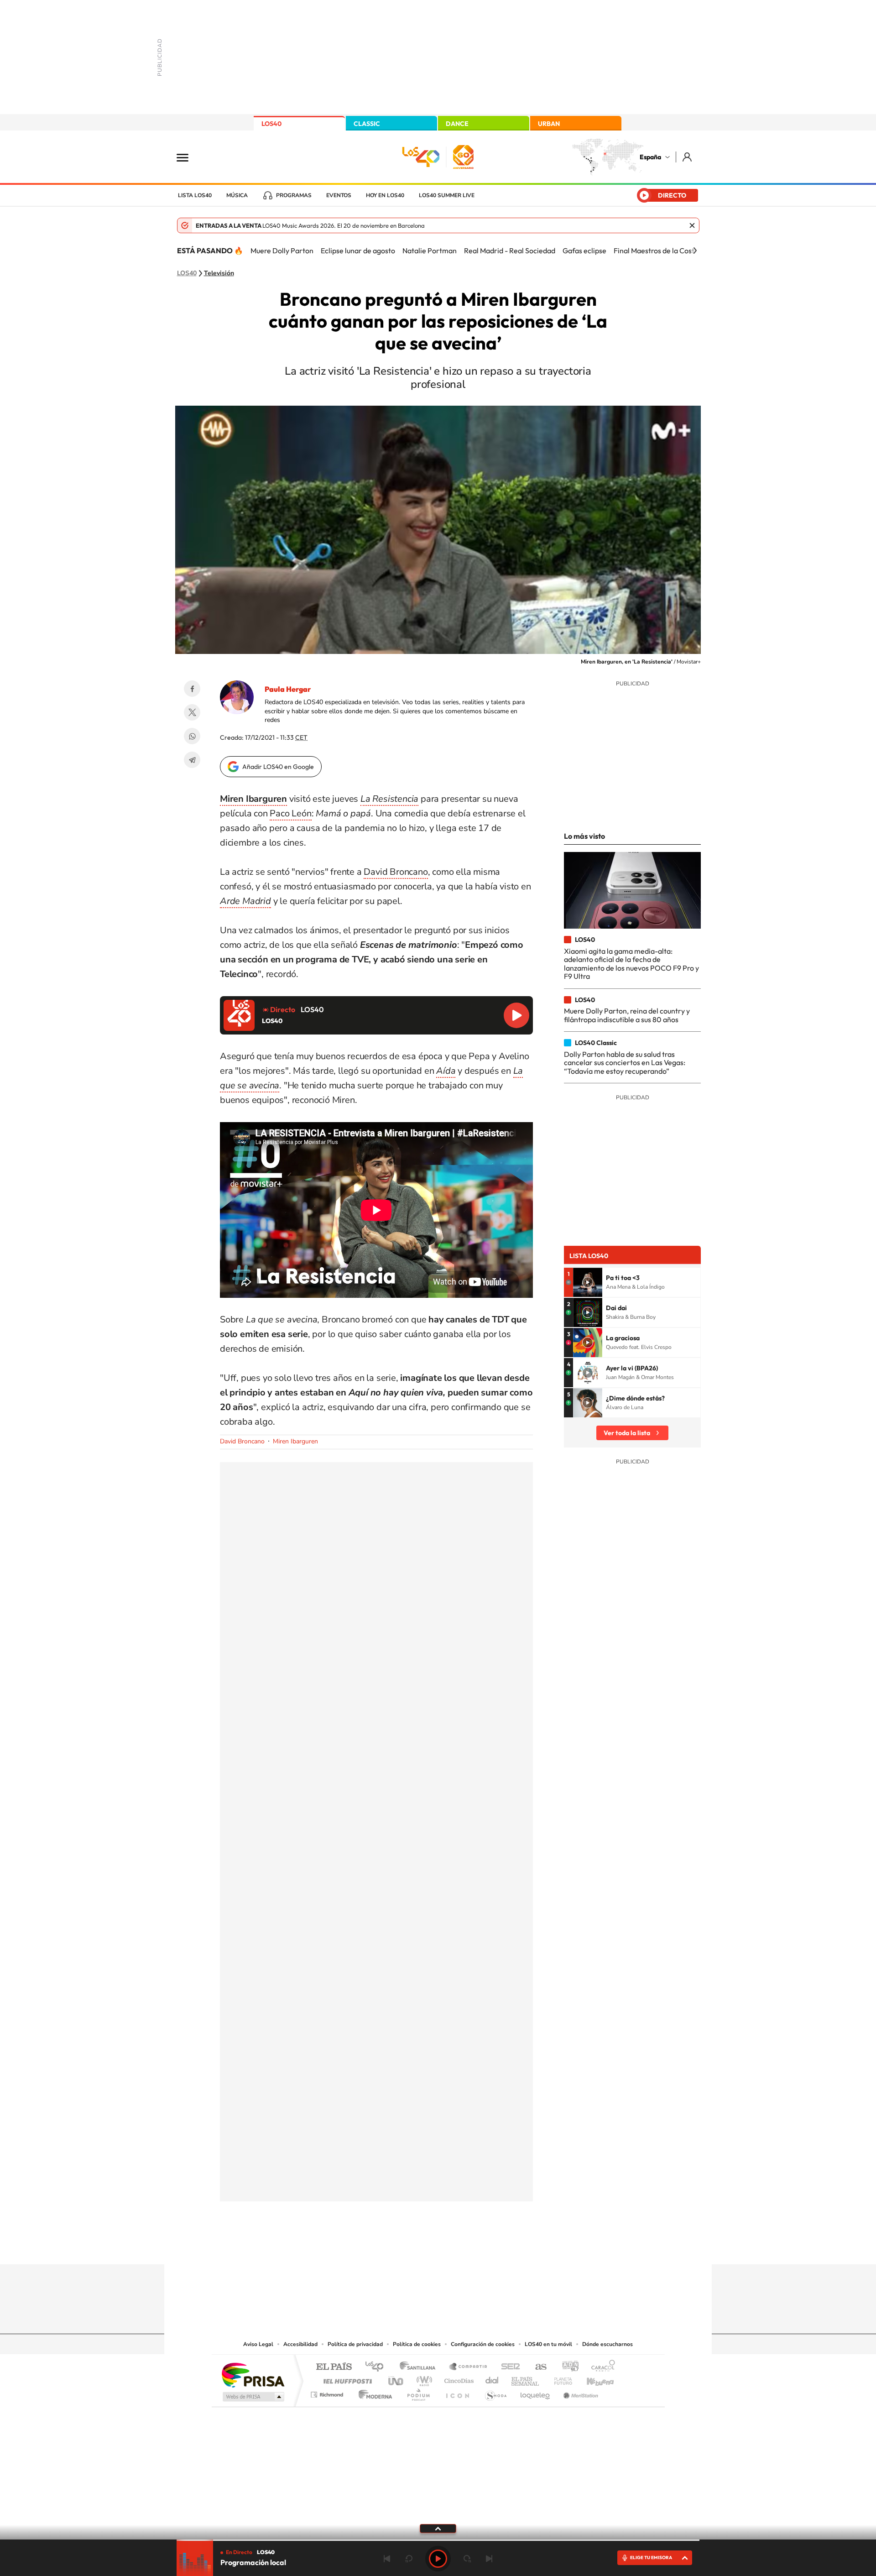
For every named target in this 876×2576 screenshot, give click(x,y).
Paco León (290, 813)
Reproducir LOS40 (516, 1015)
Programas (294, 195)
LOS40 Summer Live (447, 195)
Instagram (383, 2247)
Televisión (219, 273)
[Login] (688, 157)
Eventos (339, 195)
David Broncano (396, 872)
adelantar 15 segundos (467, 2559)
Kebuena (592, 2379)
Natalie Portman (430, 251)
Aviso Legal (258, 2344)
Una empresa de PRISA (253, 2375)
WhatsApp (192, 736)
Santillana (420, 2367)
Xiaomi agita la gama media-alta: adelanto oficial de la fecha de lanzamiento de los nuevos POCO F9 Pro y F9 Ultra (631, 964)
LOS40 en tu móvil (548, 2344)
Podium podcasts (418, 2392)
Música (237, 195)
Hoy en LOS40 (385, 195)
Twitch (474, 2247)
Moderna (373, 2392)
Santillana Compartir (469, 2367)
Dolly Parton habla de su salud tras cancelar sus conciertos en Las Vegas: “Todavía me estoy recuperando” (625, 1063)
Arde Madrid (245, 901)
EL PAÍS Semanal (526, 2379)
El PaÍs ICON (457, 2392)
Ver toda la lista (627, 1433)
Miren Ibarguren (253, 799)
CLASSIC (367, 124)
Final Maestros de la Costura (659, 251)
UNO (396, 2379)
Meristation (579, 2392)
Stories (493, 2247)
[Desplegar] (438, 2528)
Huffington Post (346, 2379)
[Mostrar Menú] (188, 157)
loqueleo (536, 2392)
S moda (495, 2392)
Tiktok (401, 2247)
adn (567, 2367)
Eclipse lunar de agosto (358, 251)
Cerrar (692, 225)
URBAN (549, 124)
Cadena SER (508, 2367)
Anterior (387, 2559)
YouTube (420, 2247)
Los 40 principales (378, 2367)
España (650, 157)
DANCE (457, 124)
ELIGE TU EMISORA (651, 2558)
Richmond (328, 2392)
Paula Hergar (288, 689)
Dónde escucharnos (607, 2344)
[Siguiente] (695, 251)
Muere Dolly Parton (282, 251)
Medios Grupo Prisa (253, 2397)
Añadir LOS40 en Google (278, 767)
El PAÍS (334, 2367)
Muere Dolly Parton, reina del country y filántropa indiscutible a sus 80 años (627, 1015)
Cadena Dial (492, 2379)
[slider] (438, 2540)
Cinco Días (458, 2379)
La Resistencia (389, 799)
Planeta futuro (559, 2379)
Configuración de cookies (483, 2344)
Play (438, 2559)
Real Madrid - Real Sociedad (510, 251)
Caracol (600, 2367)
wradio (423, 2379)
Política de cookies (417, 2344)
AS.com (537, 2367)
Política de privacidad (355, 2344)
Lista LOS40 (195, 195)
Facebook (192, 689)
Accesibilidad (300, 2344)
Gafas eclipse (584, 251)
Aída (446, 1071)
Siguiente (489, 2559)
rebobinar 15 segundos (409, 2559)
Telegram (192, 760)
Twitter (192, 712)
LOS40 (271, 124)
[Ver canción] (588, 1282)
